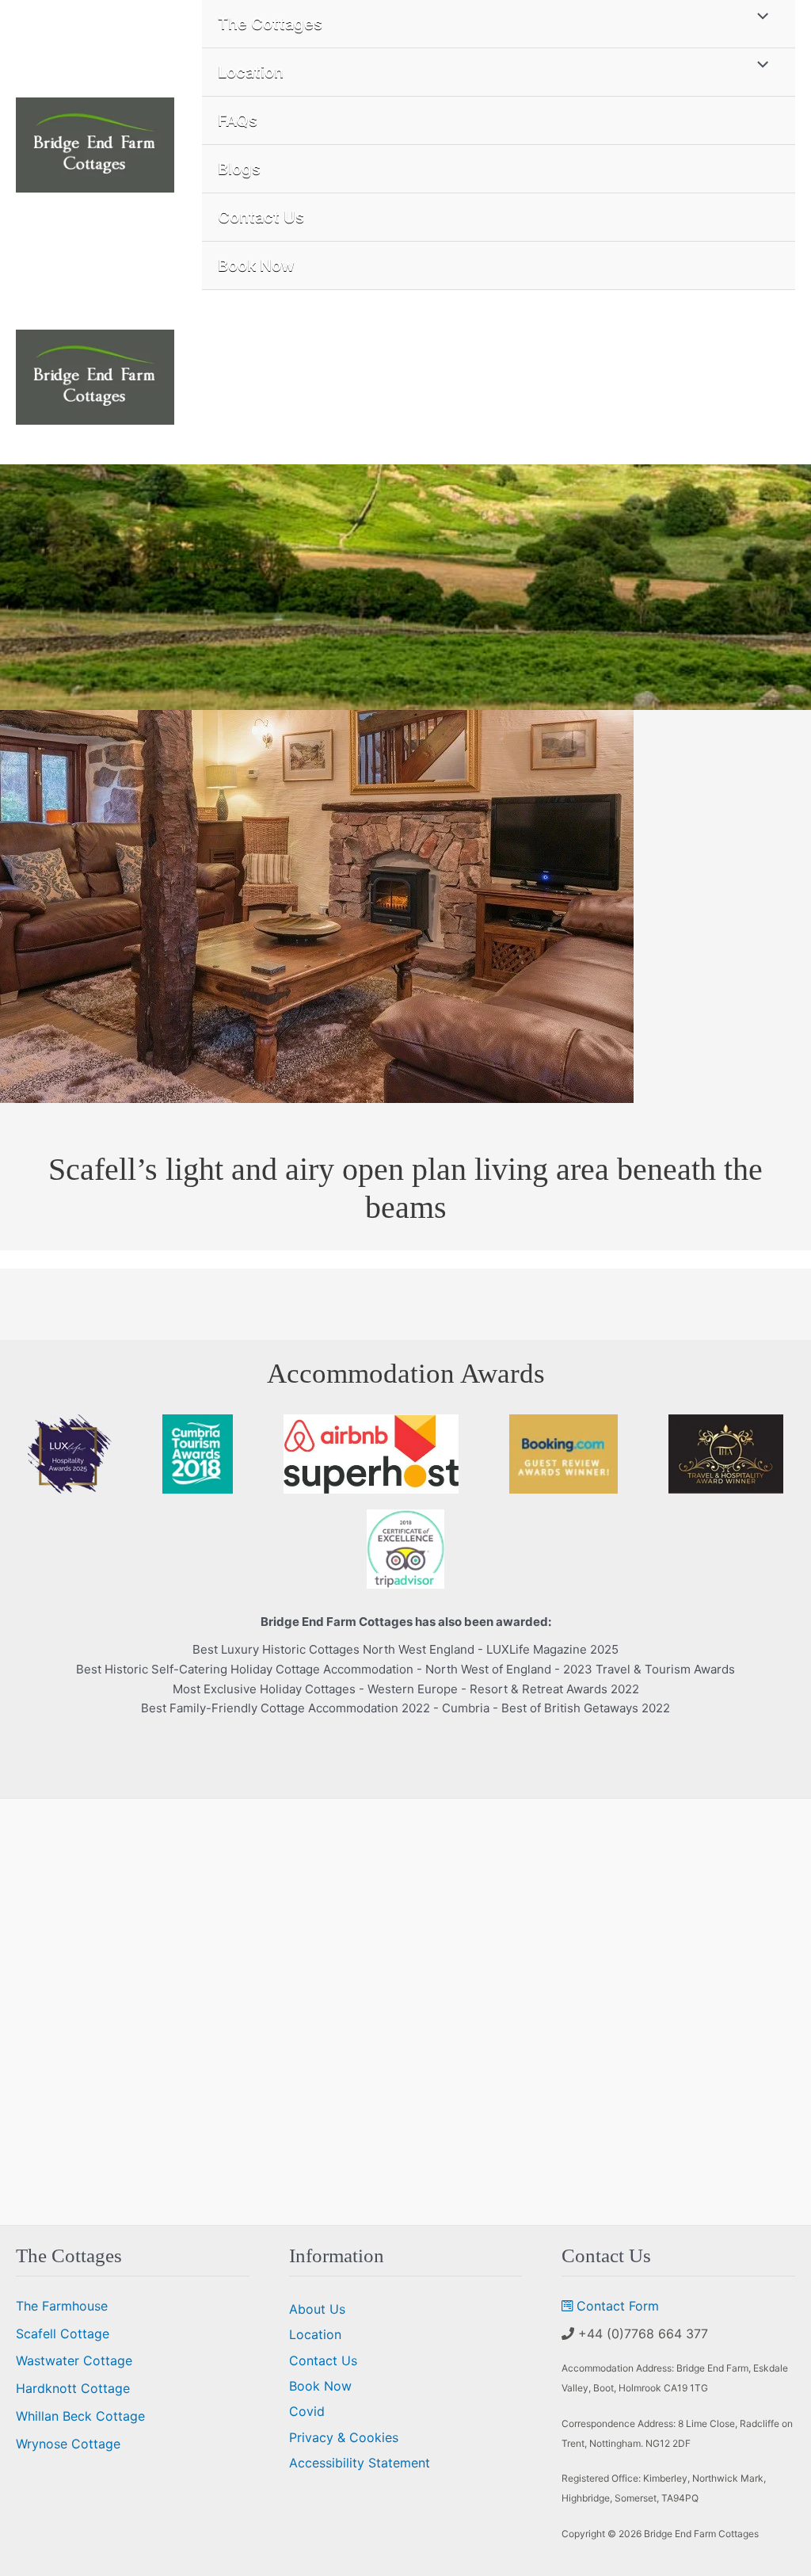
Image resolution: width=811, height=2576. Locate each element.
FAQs (238, 120)
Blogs (239, 169)
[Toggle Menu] (759, 65)
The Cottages (270, 24)
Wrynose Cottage (68, 2444)
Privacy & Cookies (344, 2437)
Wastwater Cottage (74, 2360)
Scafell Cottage (63, 2334)
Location (251, 72)
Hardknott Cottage (73, 2388)
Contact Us (261, 217)
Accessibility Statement (360, 2463)
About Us (317, 2309)
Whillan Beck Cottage (80, 2416)
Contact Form (618, 2306)
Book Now (256, 265)
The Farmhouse (62, 2306)
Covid (307, 2411)
